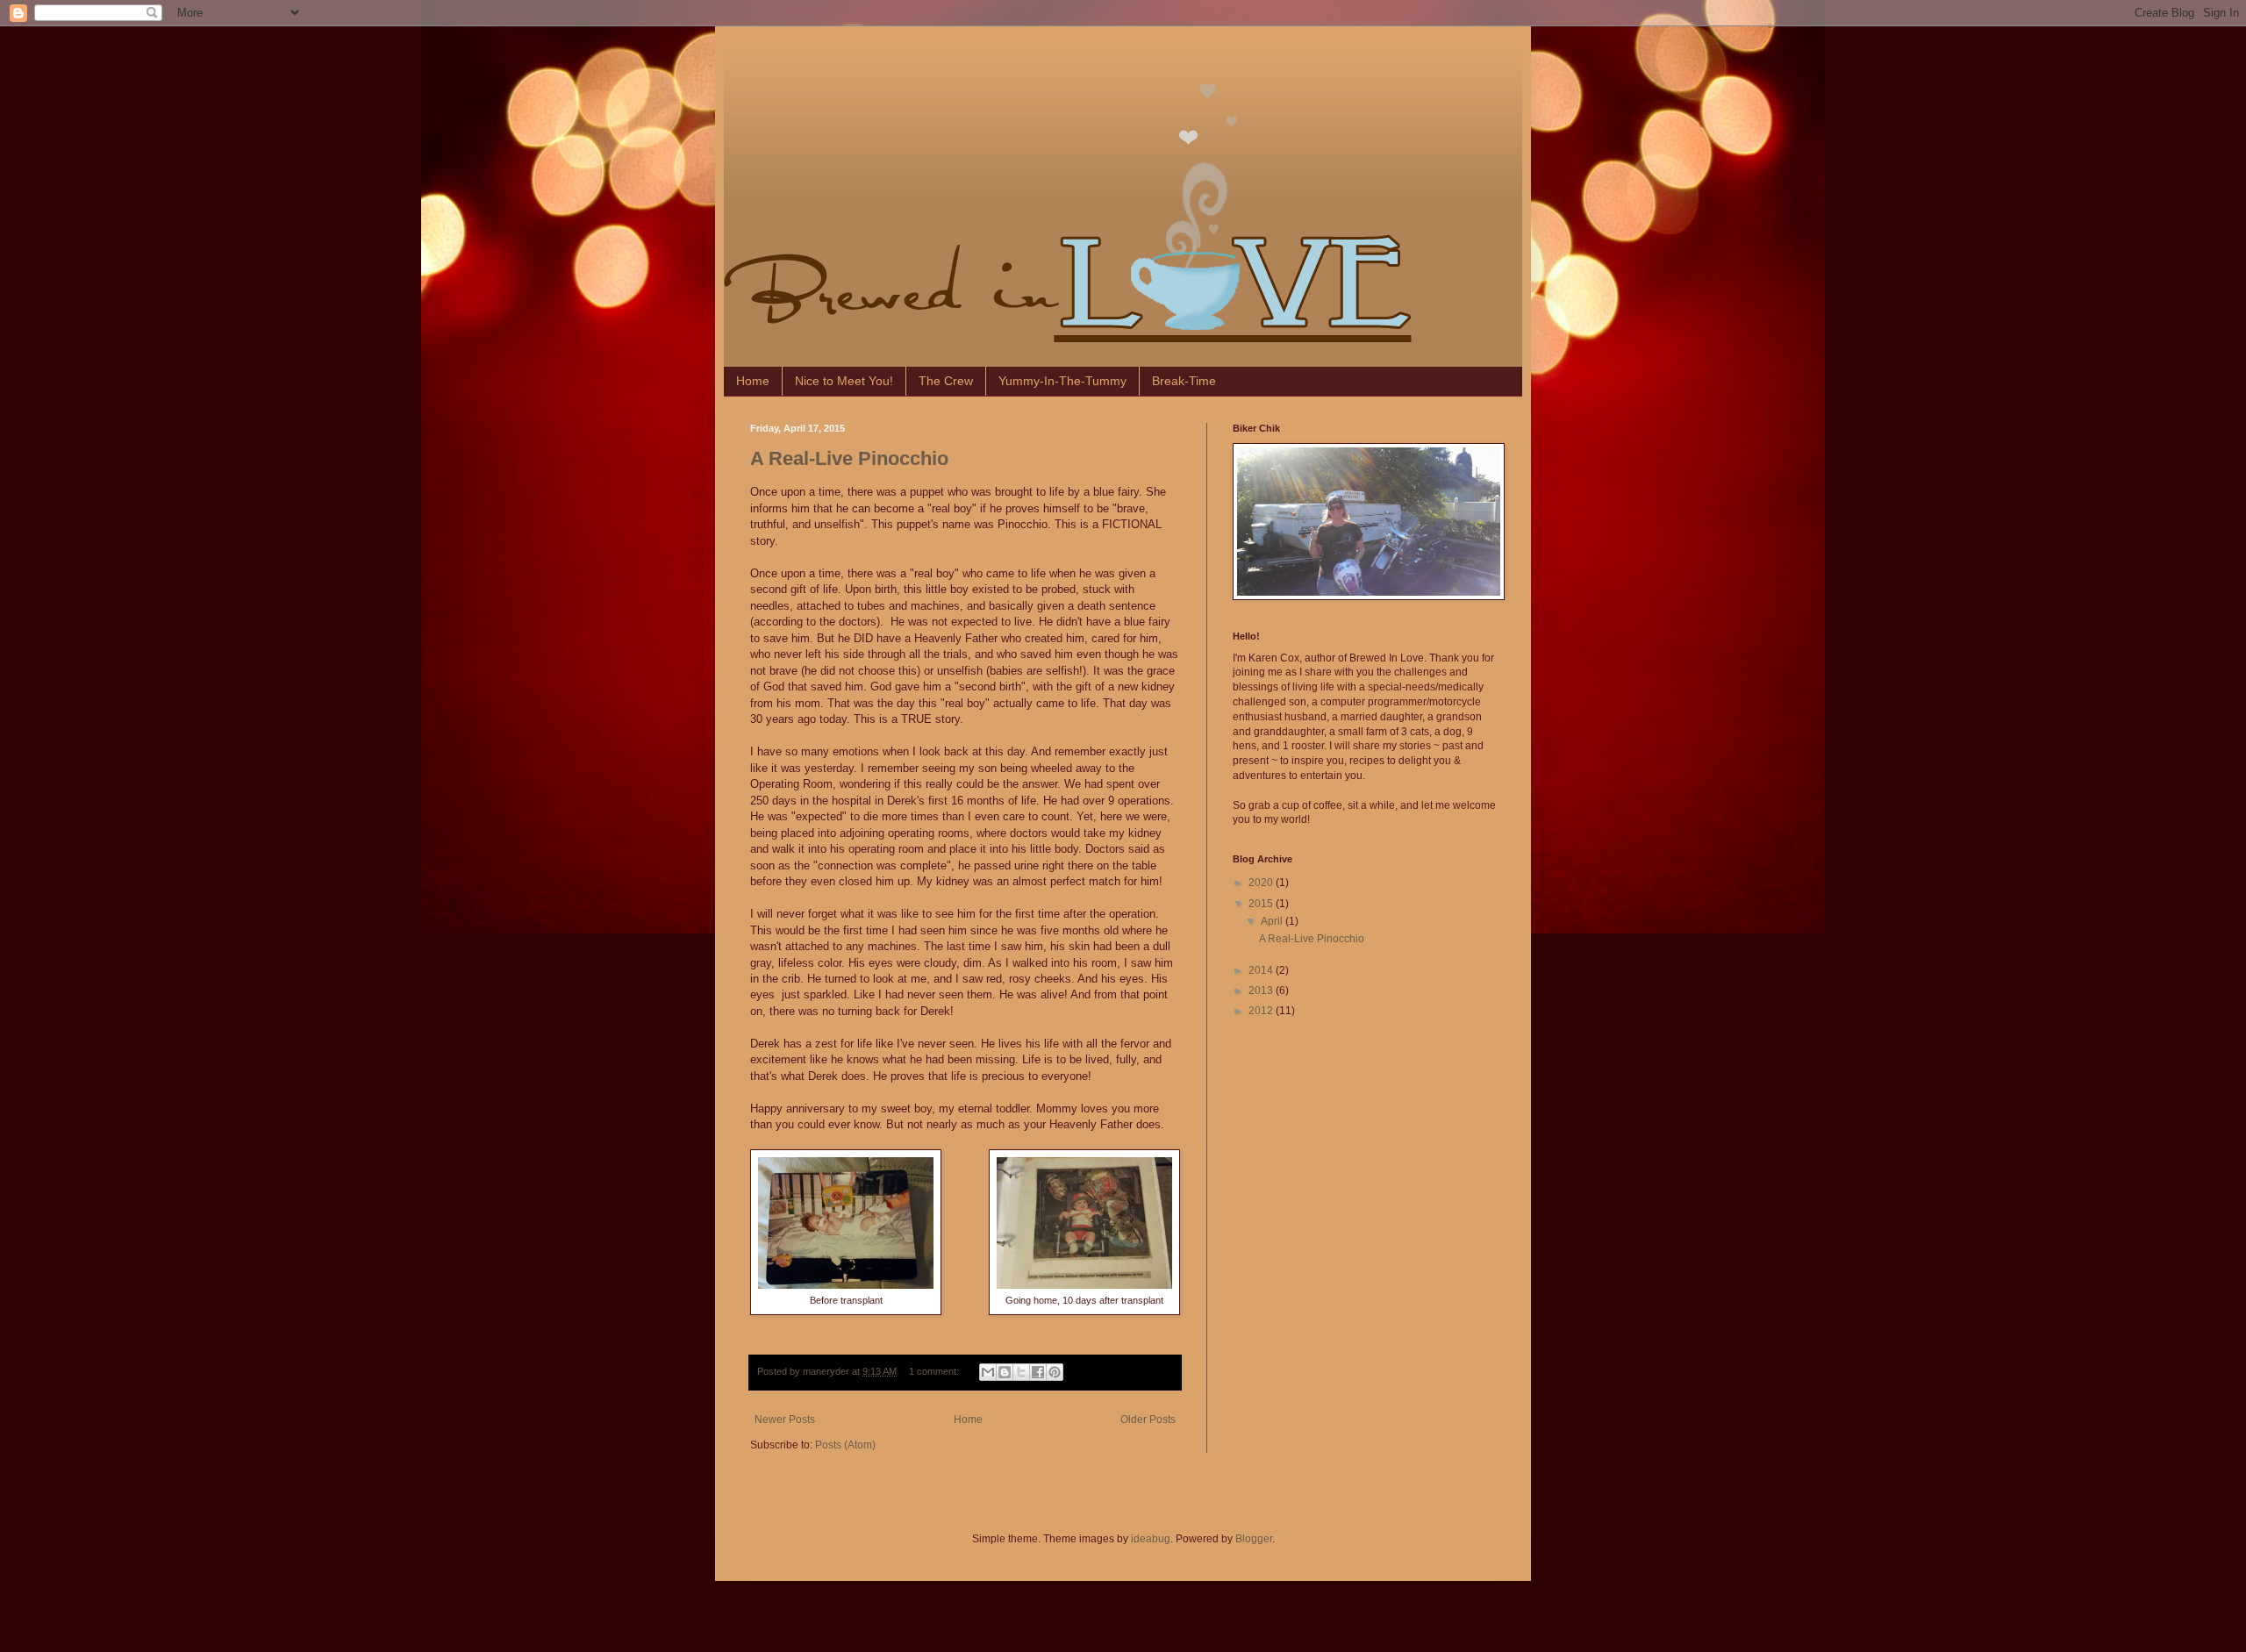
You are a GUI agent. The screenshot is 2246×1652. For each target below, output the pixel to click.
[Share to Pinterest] (1055, 1372)
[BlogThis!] (1005, 1372)
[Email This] (988, 1372)
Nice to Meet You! (844, 381)
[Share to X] (1021, 1372)
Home (753, 381)
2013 (1262, 990)
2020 (1262, 883)
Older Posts (1148, 1420)
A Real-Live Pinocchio (849, 458)
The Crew (946, 381)
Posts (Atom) (845, 1445)
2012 (1262, 1011)
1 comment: (935, 1371)
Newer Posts (785, 1420)
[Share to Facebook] (1038, 1372)
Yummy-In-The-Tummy (1062, 381)
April (1273, 921)
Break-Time (1184, 381)
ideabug (1151, 1539)
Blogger (1254, 1539)
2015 (1262, 904)
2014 (1262, 970)
